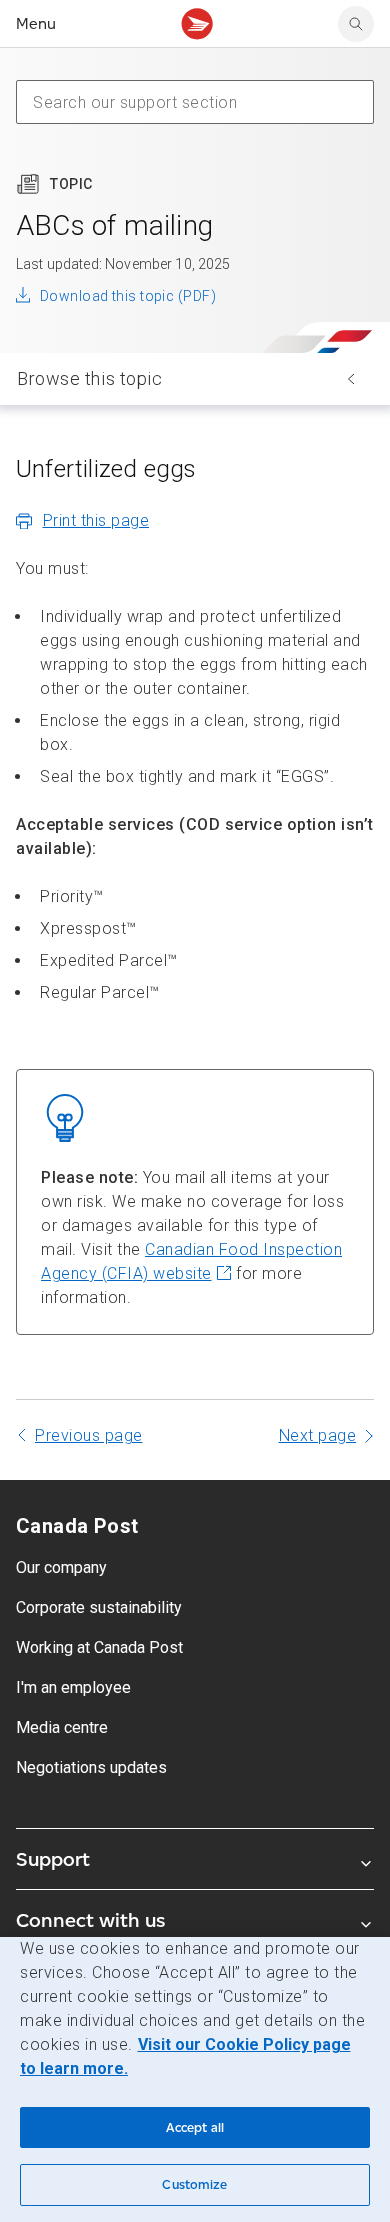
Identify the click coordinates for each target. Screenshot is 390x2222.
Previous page (89, 1435)
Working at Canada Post (99, 1647)
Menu (36, 23)
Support (53, 1859)
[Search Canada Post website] (356, 24)
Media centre (62, 1727)
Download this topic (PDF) (128, 296)
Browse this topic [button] (90, 378)
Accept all (195, 2127)
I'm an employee (73, 1687)
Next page (318, 1435)
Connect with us (90, 1920)
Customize (194, 2184)
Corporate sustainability (99, 1607)
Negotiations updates (91, 1767)
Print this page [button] (96, 520)
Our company (61, 1567)
